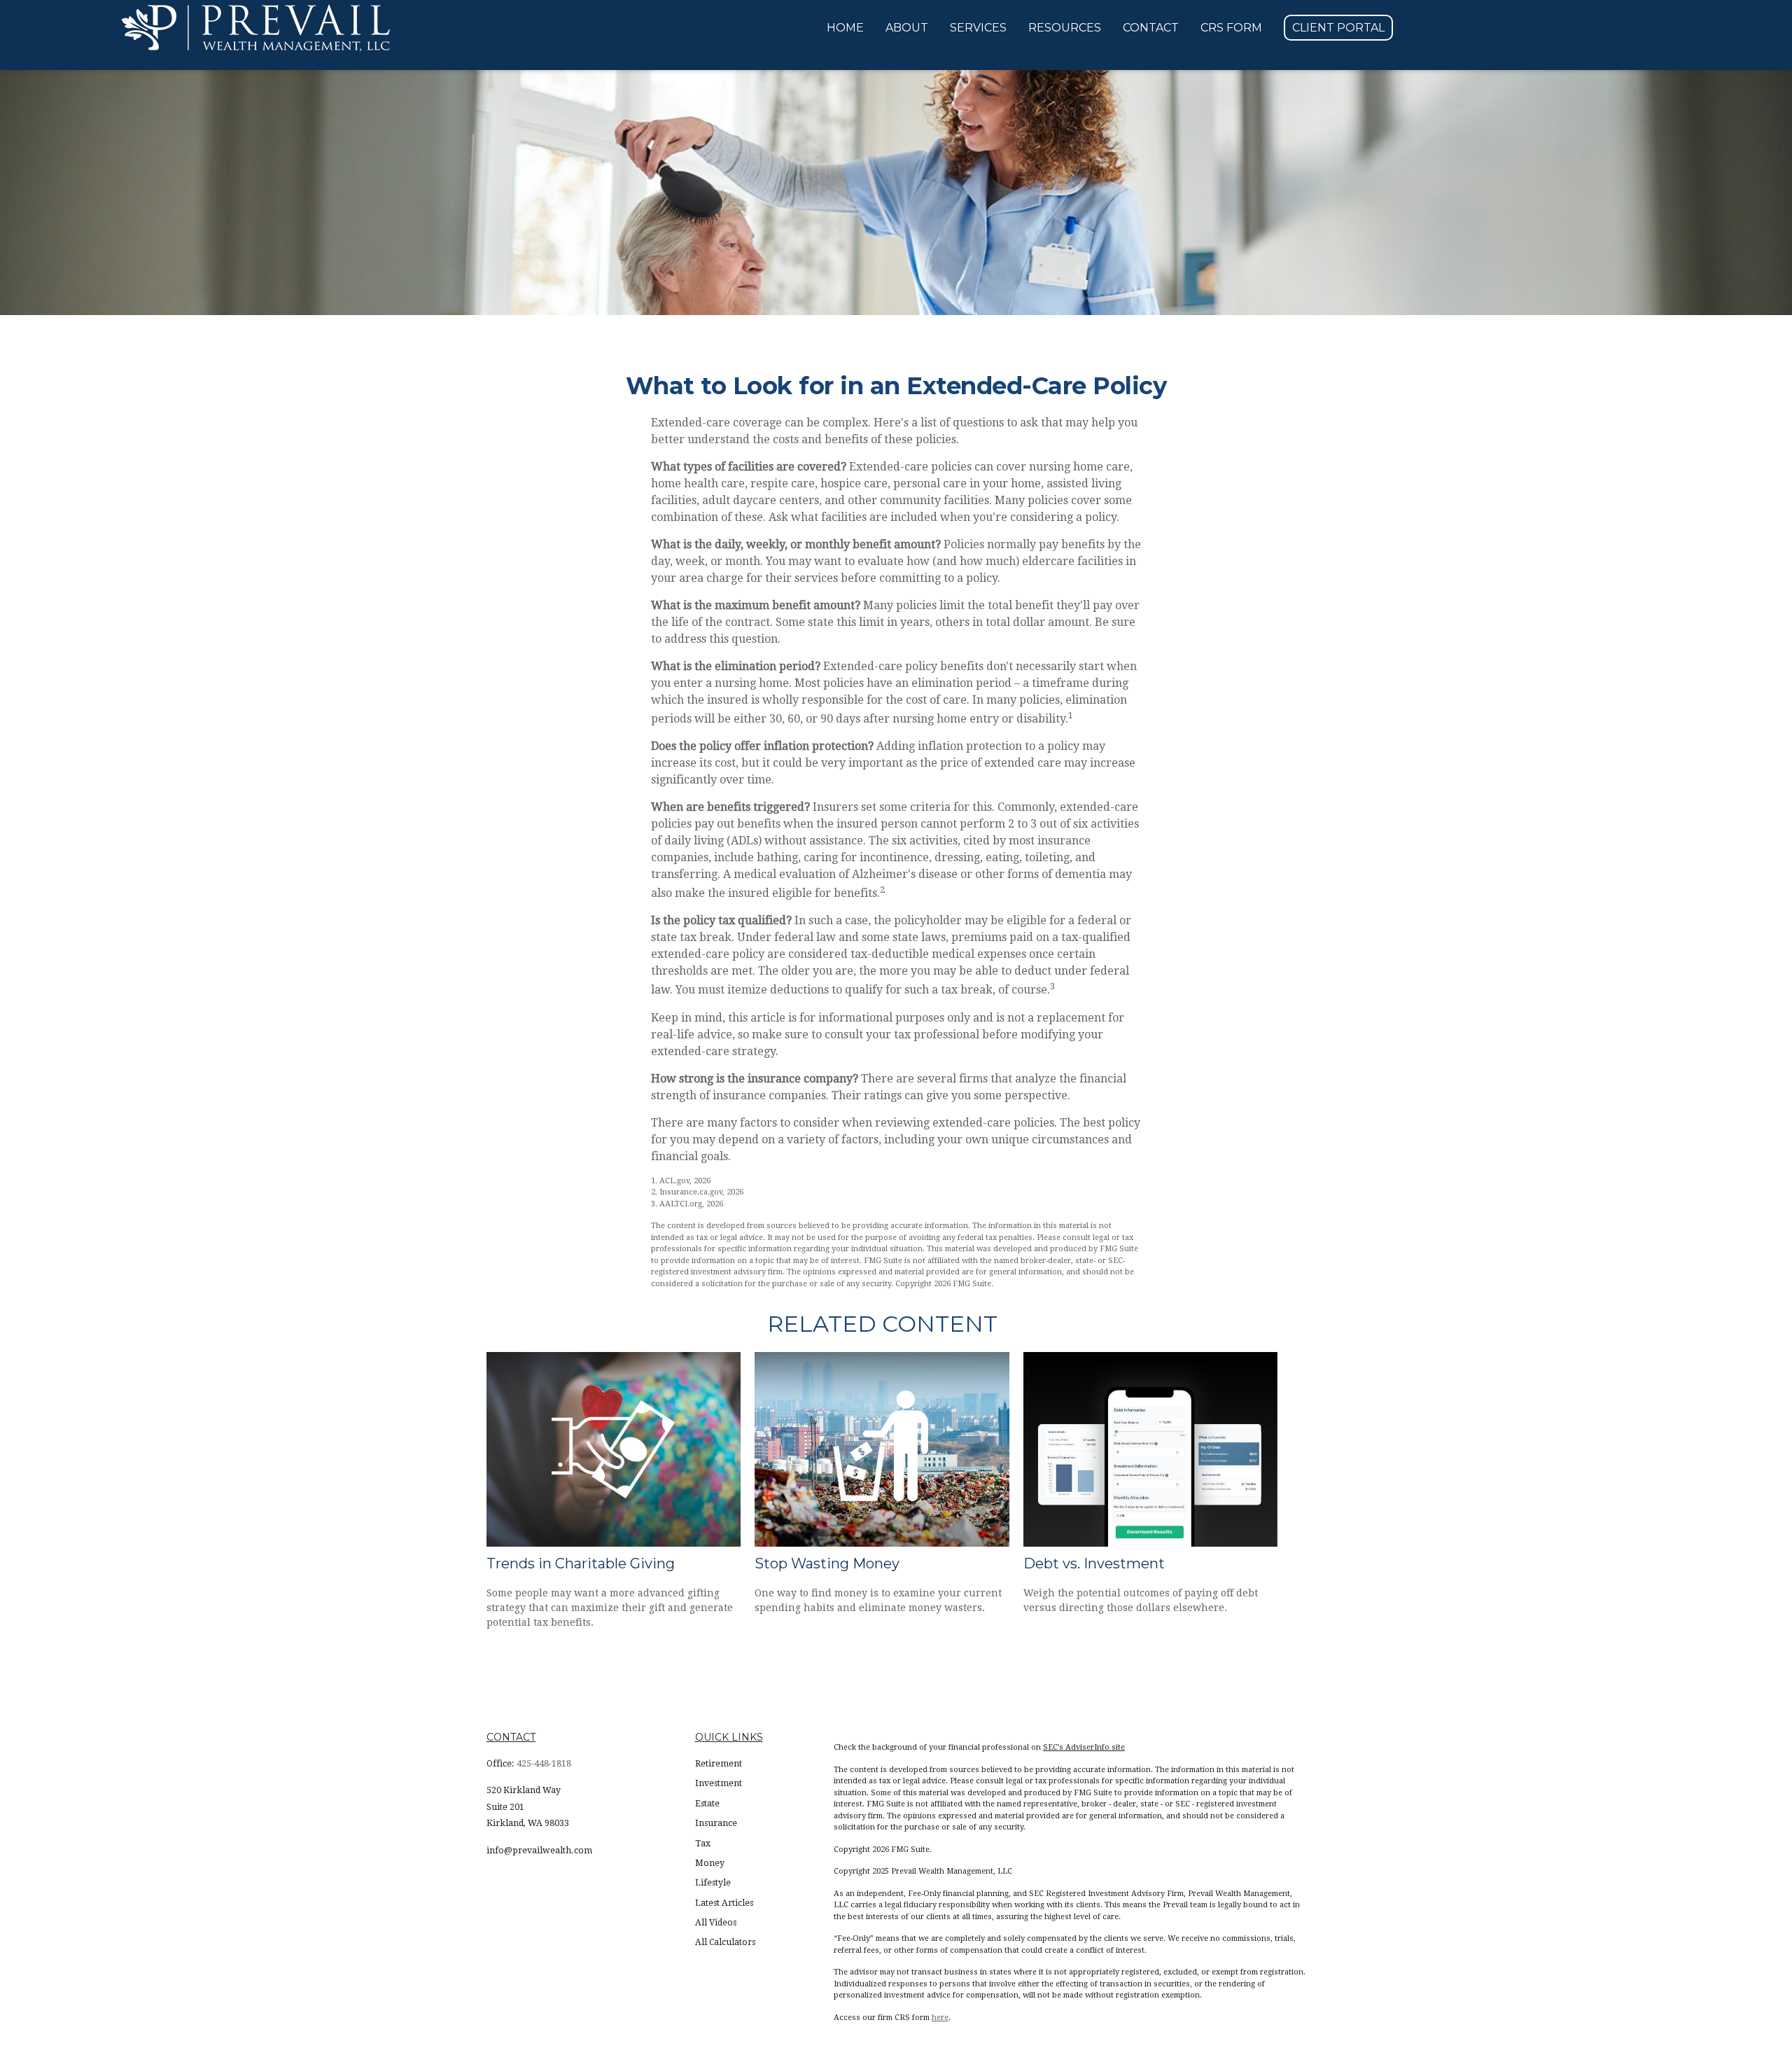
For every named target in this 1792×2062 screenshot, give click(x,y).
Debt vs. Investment (1094, 1563)
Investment (719, 1783)
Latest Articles (724, 1903)
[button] (845, 28)
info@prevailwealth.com (539, 1851)
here (940, 2018)
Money (710, 1863)
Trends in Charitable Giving (581, 1563)
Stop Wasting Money (827, 1563)
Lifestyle (713, 1883)
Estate (707, 1804)
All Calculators (725, 1942)
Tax (703, 1844)
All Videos (716, 1923)
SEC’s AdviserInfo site (1084, 1747)
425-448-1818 (544, 1764)
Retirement (719, 1764)
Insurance (716, 1823)
